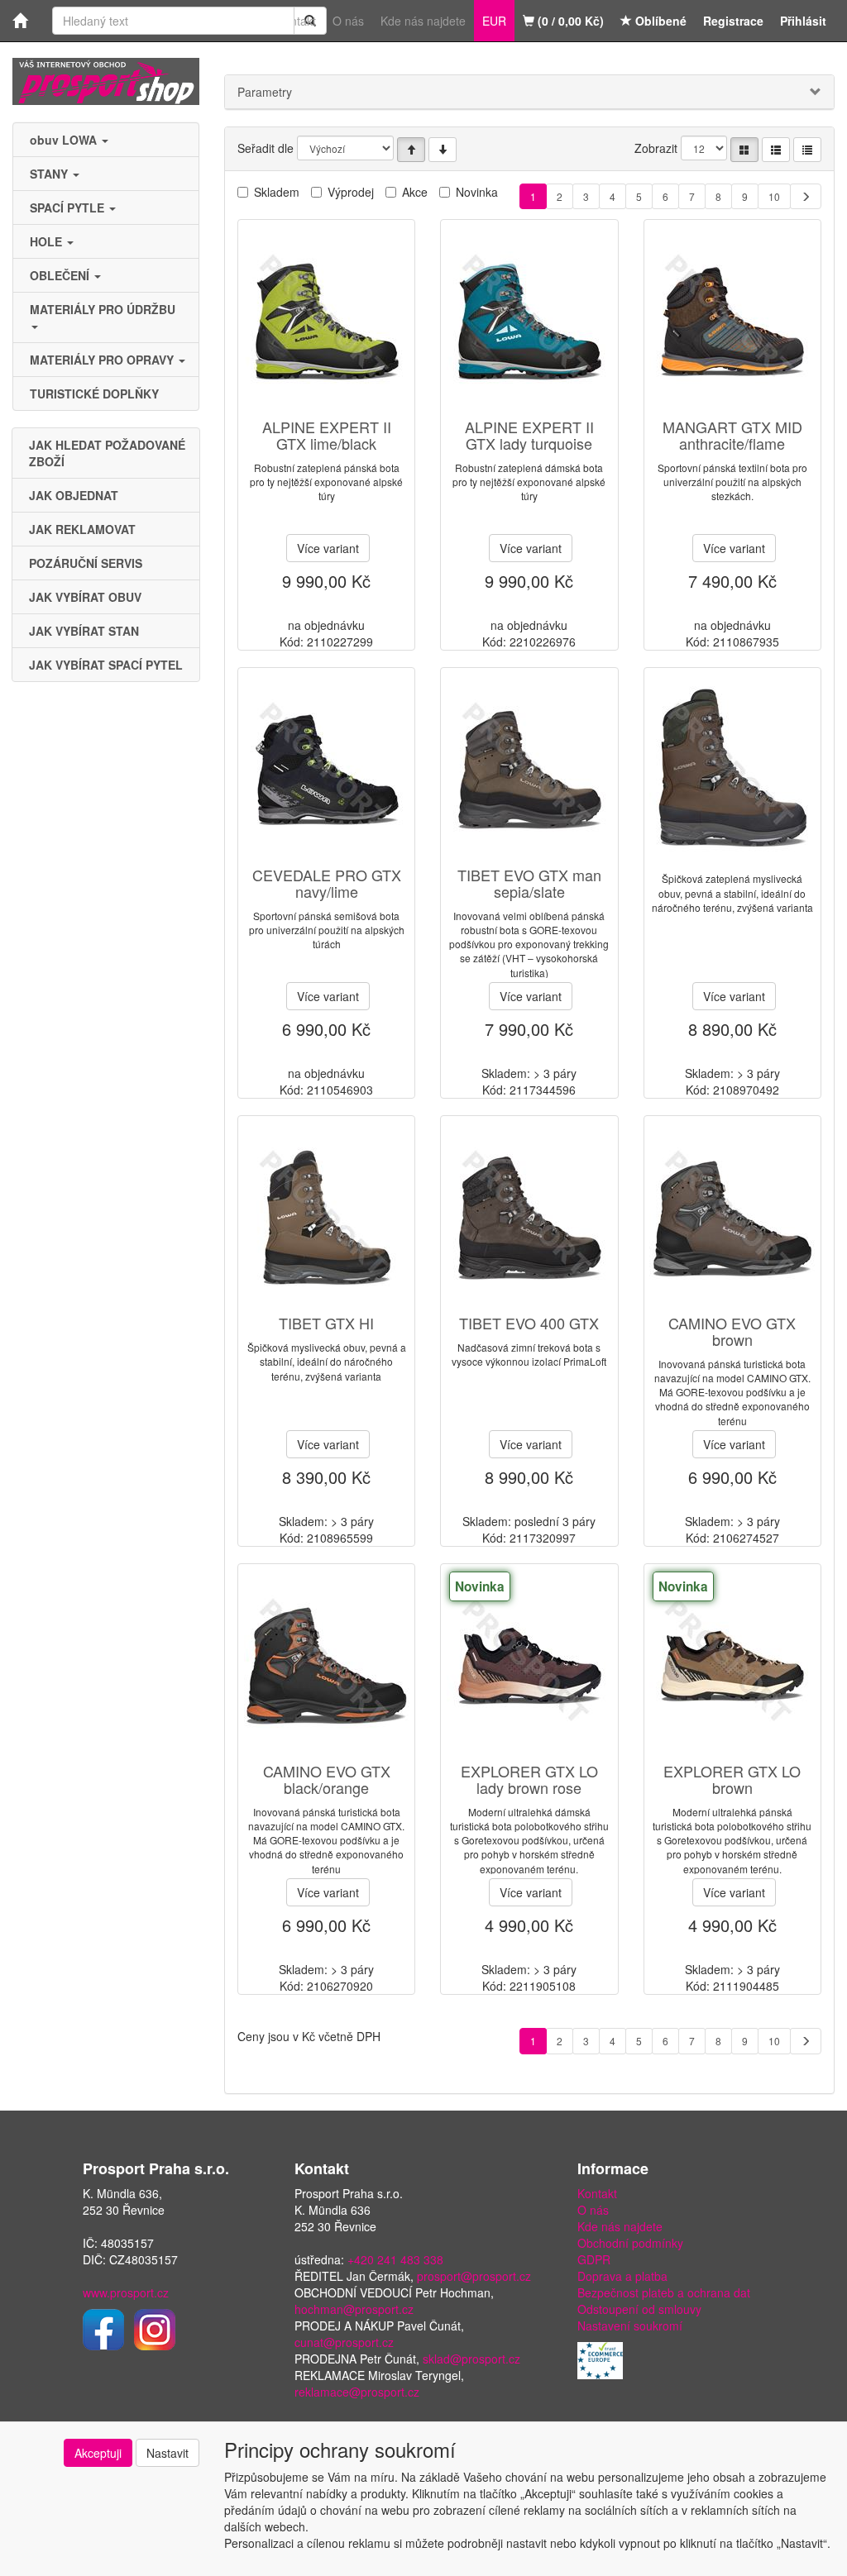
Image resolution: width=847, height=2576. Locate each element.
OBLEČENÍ (61, 275)
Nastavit (167, 2453)
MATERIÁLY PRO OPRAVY (103, 360)
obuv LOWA (65, 140)
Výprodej (351, 192)
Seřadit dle (266, 148)
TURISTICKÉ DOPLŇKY (94, 394)
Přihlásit (803, 21)
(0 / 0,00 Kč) (569, 21)
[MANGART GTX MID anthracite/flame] (732, 320)
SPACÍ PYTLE (69, 208)
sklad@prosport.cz (471, 2359)
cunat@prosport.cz (344, 2342)
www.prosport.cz (126, 2292)
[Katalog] (744, 150)
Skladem (277, 192)
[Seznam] (776, 150)
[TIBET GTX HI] (327, 1216)
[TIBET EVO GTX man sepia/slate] (529, 768)
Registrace (733, 21)
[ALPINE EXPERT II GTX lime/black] (327, 320)
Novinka (477, 192)
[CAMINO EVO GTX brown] (732, 1216)
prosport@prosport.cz (474, 2276)
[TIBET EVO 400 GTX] (529, 1216)
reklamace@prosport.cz (357, 2392)
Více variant (328, 548)
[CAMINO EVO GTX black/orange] (327, 1665)
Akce (415, 192)
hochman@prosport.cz (354, 2309)
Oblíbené (659, 21)
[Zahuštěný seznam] (807, 150)
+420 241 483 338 (395, 2259)
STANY (50, 174)
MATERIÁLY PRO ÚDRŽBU (104, 309)
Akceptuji (98, 2453)
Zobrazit (656, 148)
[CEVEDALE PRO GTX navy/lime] (327, 768)
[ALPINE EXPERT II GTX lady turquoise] (529, 320)
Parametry (265, 92)
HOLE (48, 241)
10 (774, 196)
